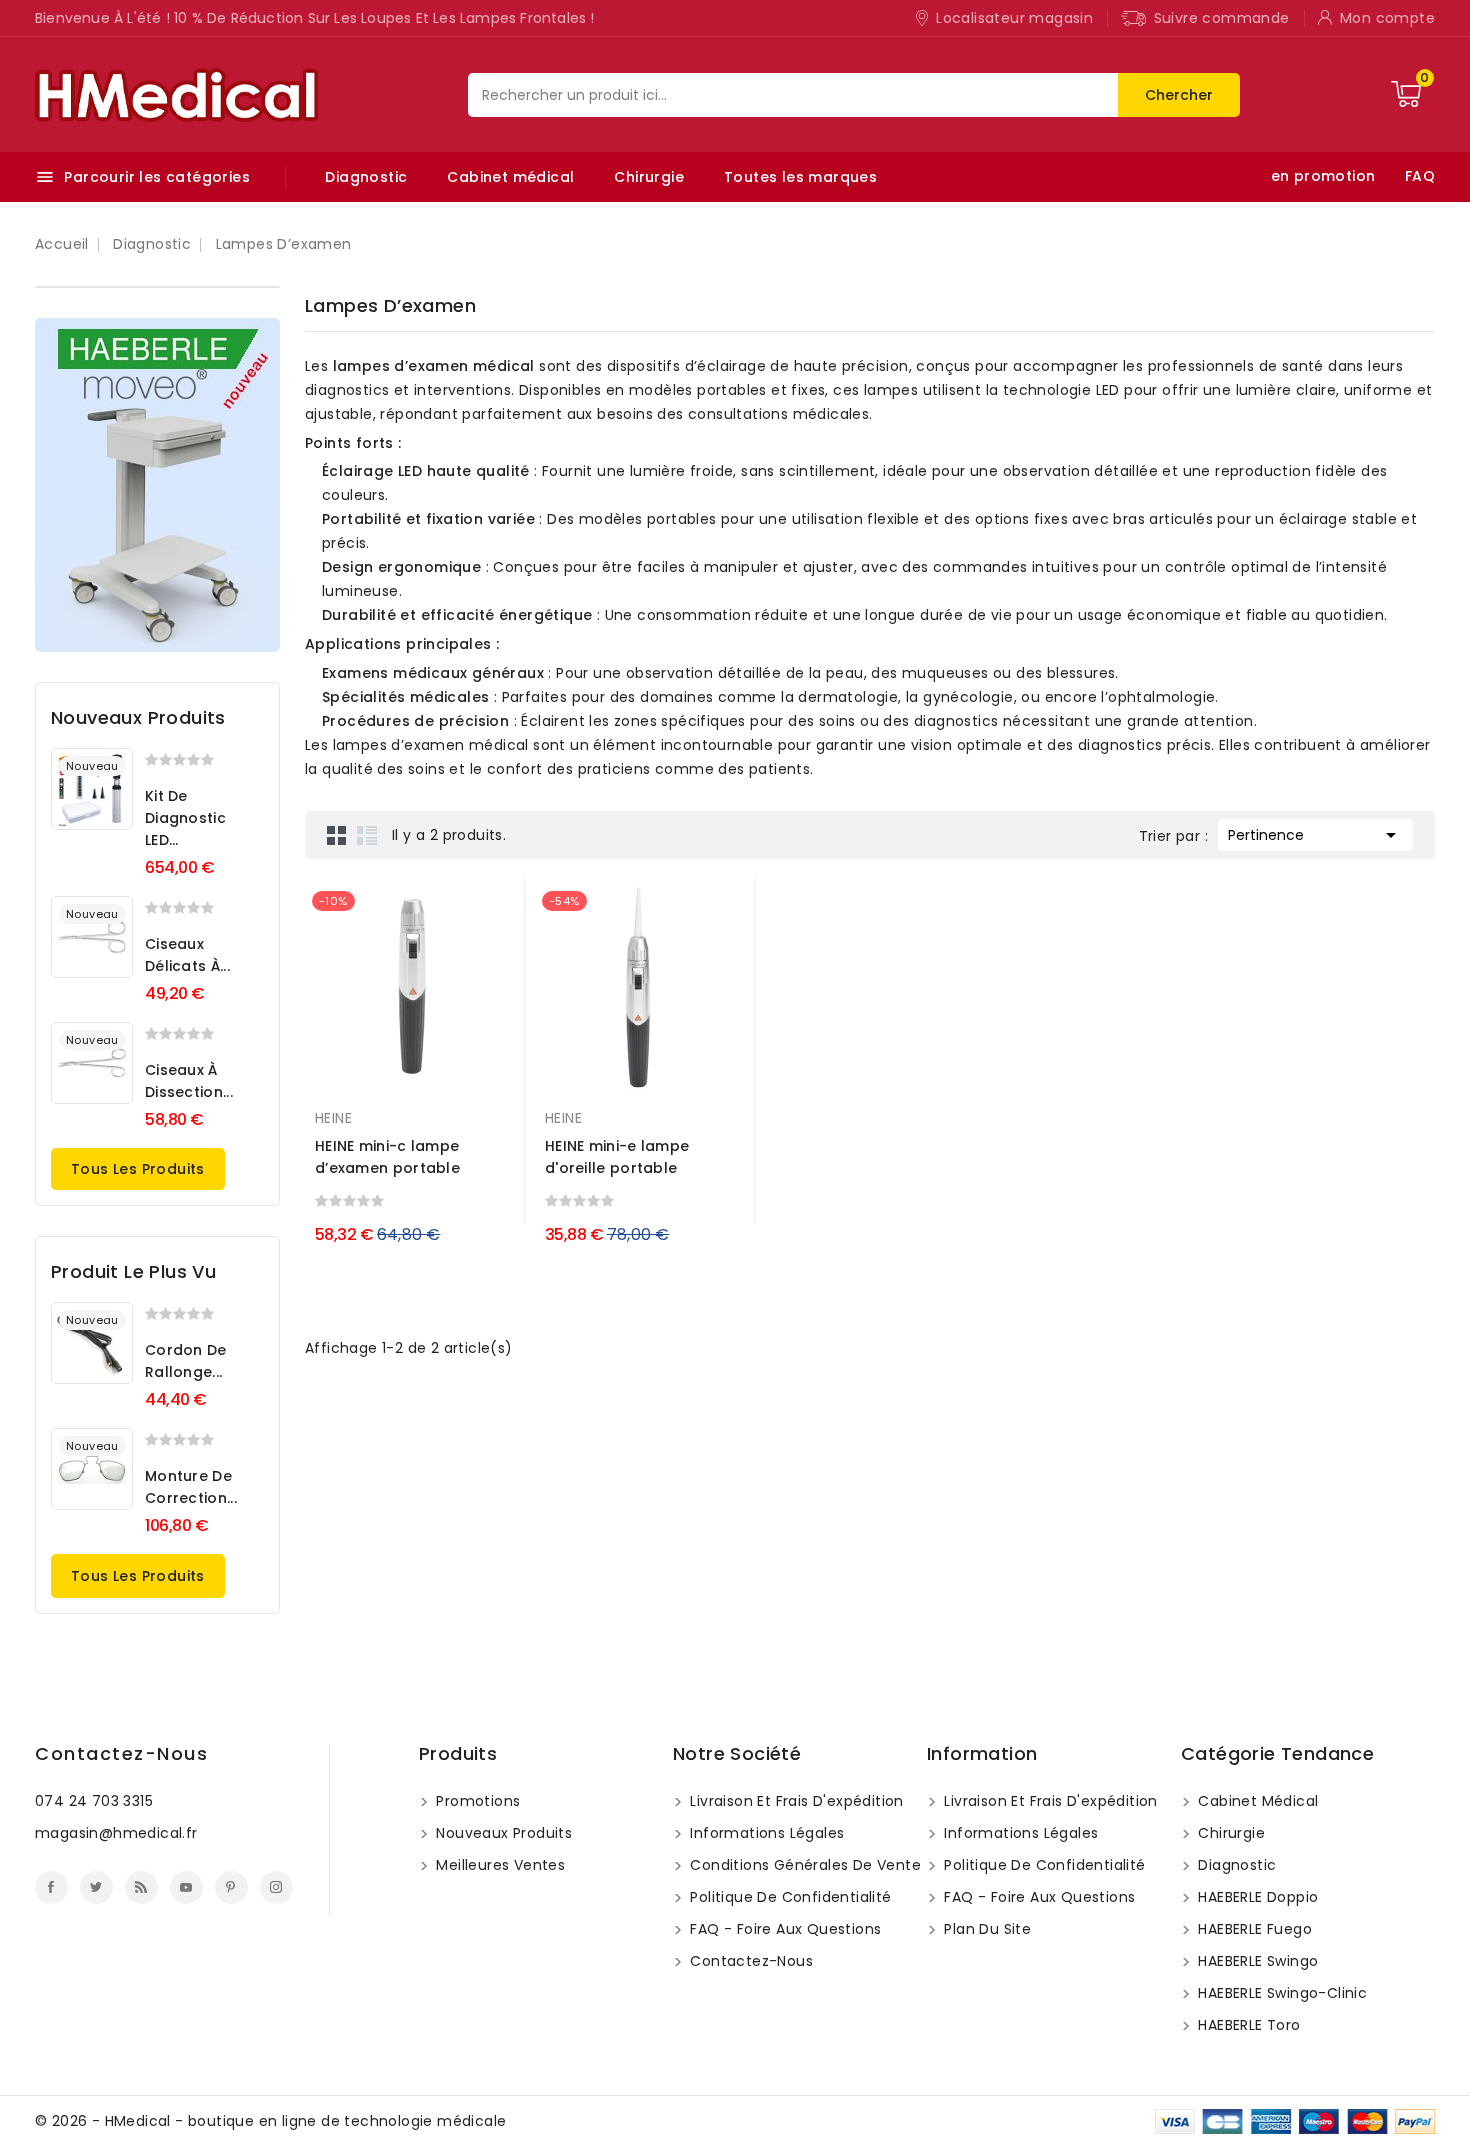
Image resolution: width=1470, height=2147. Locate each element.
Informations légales (765, 1833)
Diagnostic (366, 177)
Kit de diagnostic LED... (185, 818)
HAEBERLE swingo (1256, 1961)
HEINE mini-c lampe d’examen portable (387, 1157)
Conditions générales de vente (803, 1865)
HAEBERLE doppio (1256, 1897)
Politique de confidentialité (789, 1897)
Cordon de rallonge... (186, 1361)
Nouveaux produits (502, 1833)
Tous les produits (138, 1169)
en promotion (1323, 176)
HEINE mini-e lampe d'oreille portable (617, 1157)
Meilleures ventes (498, 1865)
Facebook (51, 1887)
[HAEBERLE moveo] (157, 485)
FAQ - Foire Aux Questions (783, 1929)
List (367, 835)
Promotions (476, 1801)
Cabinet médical (510, 177)
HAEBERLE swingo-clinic (1280, 1993)
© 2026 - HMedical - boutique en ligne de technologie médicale (270, 2121)
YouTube (186, 1887)
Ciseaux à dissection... (189, 1081)
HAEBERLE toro (1247, 2025)
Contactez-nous (121, 1753)
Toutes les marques (800, 177)
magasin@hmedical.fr (116, 1833)
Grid (337, 835)
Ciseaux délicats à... (187, 955)
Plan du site (985, 1929)
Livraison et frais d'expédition (795, 1801)
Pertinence (1315, 835)
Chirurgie (649, 177)
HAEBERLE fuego (1253, 1929)
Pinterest (231, 1887)
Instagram (276, 1887)
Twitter (96, 1887)
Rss (141, 1887)
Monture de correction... (191, 1487)
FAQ (1420, 176)
